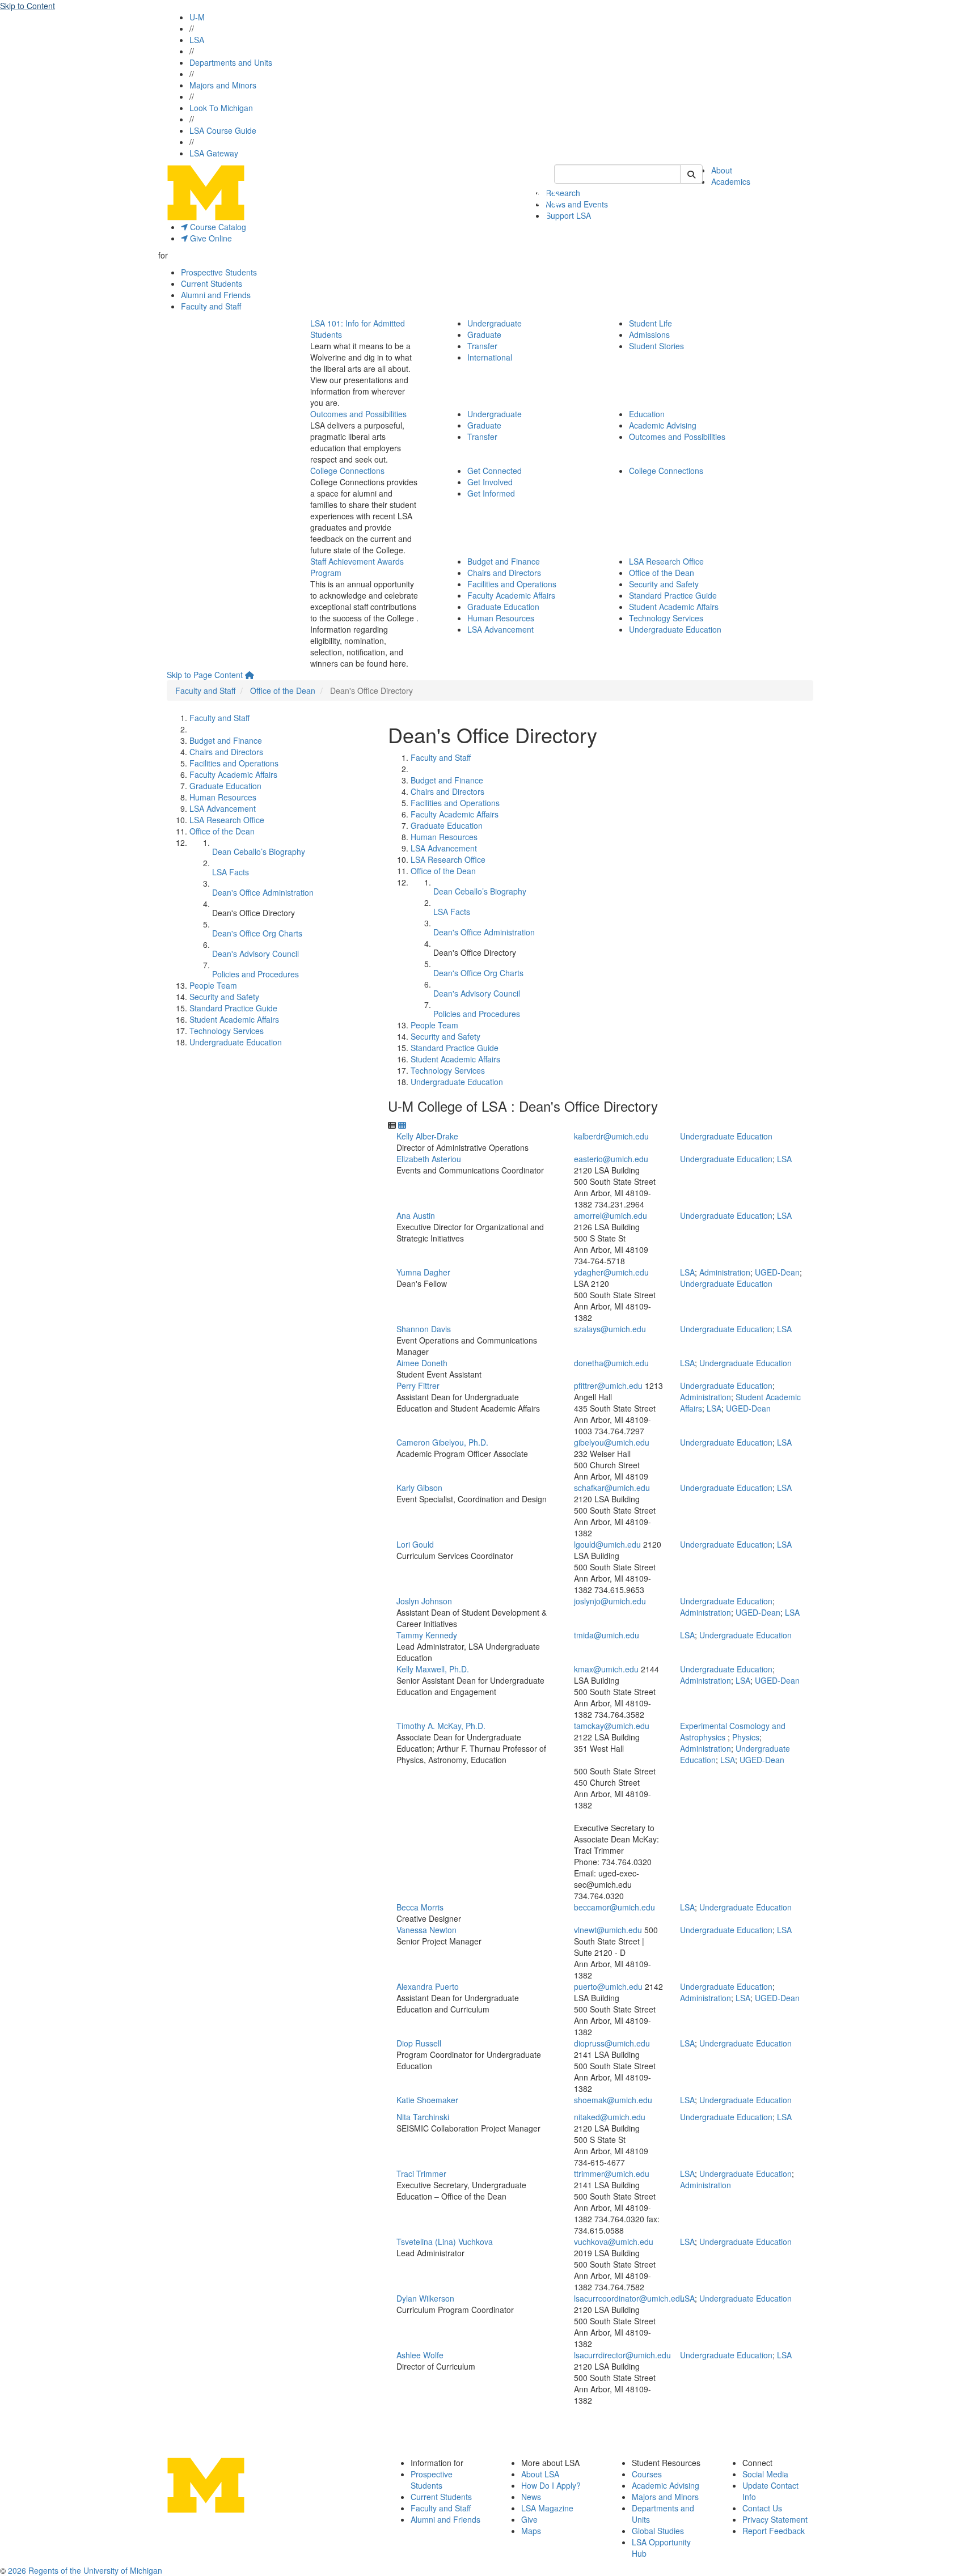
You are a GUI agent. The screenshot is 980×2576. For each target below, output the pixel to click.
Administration (725, 1272)
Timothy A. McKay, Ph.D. (441, 1726)
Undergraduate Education (675, 629)
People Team (213, 985)
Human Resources (501, 618)
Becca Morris (420, 1907)
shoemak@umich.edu (613, 2100)
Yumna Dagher (423, 1272)
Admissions (649, 334)
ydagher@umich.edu (611, 1272)
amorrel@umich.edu (611, 1215)
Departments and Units (231, 62)
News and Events (577, 204)
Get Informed (491, 493)
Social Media (765, 2474)
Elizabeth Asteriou (429, 1159)
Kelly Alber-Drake (427, 1136)
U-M (197, 17)
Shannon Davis (424, 1329)
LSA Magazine (547, 2508)
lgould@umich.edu (607, 1544)
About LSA (540, 2474)
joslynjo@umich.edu (610, 1601)
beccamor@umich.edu (614, 1907)
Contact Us (762, 2508)
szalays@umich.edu (610, 1329)
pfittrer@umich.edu (608, 1386)
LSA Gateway (214, 153)
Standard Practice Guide (673, 595)
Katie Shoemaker (427, 2100)
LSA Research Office (666, 561)
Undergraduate (495, 323)
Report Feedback (774, 2531)
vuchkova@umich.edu (614, 2242)
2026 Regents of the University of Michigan (85, 2570)
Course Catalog (217, 227)
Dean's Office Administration (263, 892)
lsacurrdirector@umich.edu (622, 2355)
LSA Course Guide (223, 130)
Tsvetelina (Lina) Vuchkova (445, 2242)
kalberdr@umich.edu (611, 1136)
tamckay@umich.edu (612, 1726)
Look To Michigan (221, 108)
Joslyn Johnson (424, 1601)
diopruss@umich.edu (612, 2043)
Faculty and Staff (211, 306)
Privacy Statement (775, 2519)
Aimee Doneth (422, 1363)
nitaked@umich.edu (610, 2117)
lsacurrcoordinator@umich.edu (629, 2298)
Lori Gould (415, 1544)
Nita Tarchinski (423, 2117)
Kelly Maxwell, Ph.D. (433, 1669)
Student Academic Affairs (674, 607)
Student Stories (656, 346)
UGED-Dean (777, 1272)
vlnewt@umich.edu (608, 1930)
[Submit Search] (691, 174)
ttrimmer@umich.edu (612, 2173)
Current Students (212, 283)
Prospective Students (219, 272)
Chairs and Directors (504, 573)
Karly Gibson (419, 1488)
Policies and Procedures (255, 974)
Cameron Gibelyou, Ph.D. (442, 1442)
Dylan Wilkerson (425, 2298)
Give (529, 2519)
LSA (197, 40)
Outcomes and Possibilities (358, 414)
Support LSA (568, 215)
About (722, 170)
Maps (531, 2531)
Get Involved (490, 482)
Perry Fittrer (418, 1386)
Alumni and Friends (216, 295)
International (490, 357)
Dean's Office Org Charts (257, 933)
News (531, 2497)
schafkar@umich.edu (612, 1488)
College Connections (347, 471)
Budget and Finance (504, 561)
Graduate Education (503, 607)
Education (647, 414)
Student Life (650, 323)
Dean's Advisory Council (255, 954)
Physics (746, 1737)
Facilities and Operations (512, 584)
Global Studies (658, 2531)
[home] (250, 675)
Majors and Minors (223, 85)
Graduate (484, 334)
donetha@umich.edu (611, 1363)
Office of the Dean (662, 573)
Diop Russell (419, 2043)
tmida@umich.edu (607, 1635)
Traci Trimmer (421, 2173)
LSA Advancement (500, 629)
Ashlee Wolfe (420, 2355)
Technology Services (666, 618)
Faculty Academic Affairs (511, 595)
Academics (731, 181)
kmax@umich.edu (606, 1669)
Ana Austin (416, 1215)
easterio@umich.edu (611, 1159)
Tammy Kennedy (427, 1635)
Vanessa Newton (426, 1930)
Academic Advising (663, 425)
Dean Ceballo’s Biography (259, 851)
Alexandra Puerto (428, 1986)
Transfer (482, 346)
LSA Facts (231, 872)
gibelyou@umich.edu (612, 1442)
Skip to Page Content (205, 675)
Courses (647, 2474)
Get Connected (495, 471)
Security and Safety (664, 584)
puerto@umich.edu (608, 1986)
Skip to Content (28, 6)
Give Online (210, 238)
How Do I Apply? (551, 2485)
